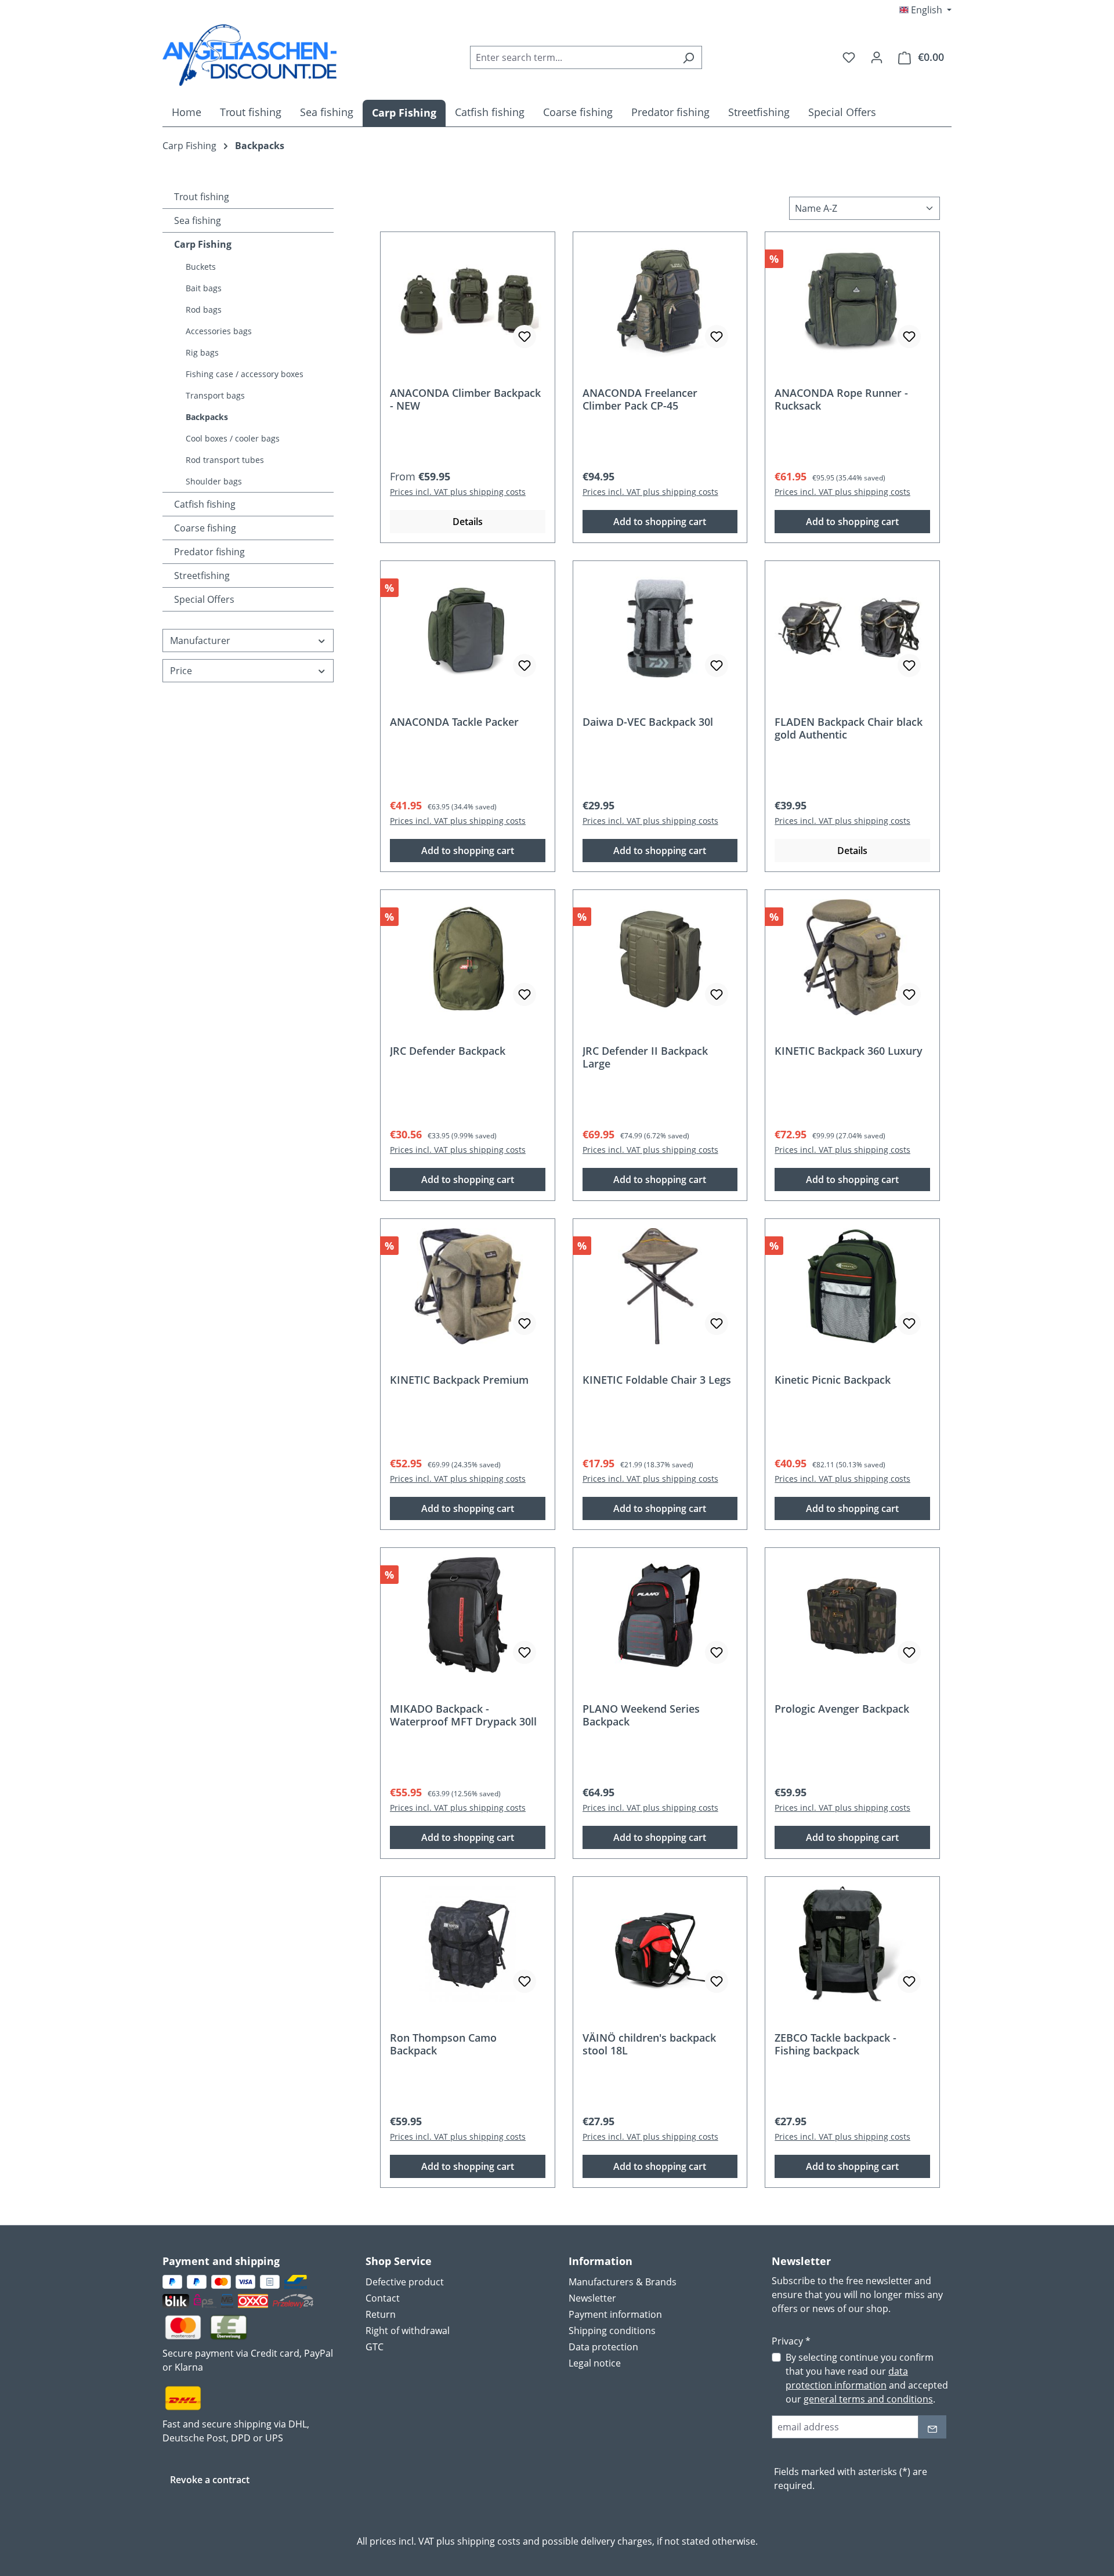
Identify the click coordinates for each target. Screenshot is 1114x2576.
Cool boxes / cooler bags (233, 438)
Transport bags (215, 395)
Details (468, 522)
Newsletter (592, 2298)
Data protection (603, 2347)
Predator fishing (209, 552)
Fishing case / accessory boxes (245, 374)
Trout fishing (202, 197)
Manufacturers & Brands (623, 2282)
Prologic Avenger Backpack (842, 1709)
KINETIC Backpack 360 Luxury (849, 1051)
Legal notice (595, 2363)
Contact (383, 2298)
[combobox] (573, 57)
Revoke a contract (210, 2480)
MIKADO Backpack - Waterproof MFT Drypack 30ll (463, 1715)
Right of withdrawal (408, 2331)
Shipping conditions (612, 2331)
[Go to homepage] (249, 55)
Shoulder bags (214, 481)
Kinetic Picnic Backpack (833, 1380)
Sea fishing (198, 220)
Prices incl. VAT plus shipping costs (458, 492)
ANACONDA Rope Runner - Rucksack (841, 399)
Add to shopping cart (660, 522)
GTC (375, 2347)
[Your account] (877, 57)
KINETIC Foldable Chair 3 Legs (657, 1380)
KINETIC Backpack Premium (459, 1380)
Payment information (615, 2314)
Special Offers (204, 599)
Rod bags (204, 310)
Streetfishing (202, 576)
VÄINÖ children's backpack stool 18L (649, 2044)
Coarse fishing (205, 528)
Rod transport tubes (225, 460)
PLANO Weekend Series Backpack (641, 1715)
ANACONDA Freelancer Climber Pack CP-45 (640, 399)
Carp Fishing (203, 244)
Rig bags (202, 352)
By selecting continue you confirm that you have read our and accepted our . (867, 2378)
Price (181, 671)
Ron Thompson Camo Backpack (443, 2044)
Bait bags (204, 288)
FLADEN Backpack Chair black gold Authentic (849, 728)
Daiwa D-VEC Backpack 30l (648, 722)
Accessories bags (219, 331)
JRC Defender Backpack (448, 1051)
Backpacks (207, 417)
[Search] (688, 57)
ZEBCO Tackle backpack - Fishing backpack (835, 2044)
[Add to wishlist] (525, 337)
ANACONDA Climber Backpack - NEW (465, 399)
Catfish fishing (205, 504)
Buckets (201, 267)
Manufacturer (200, 641)
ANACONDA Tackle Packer (454, 722)
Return (381, 2314)
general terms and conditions (868, 2399)
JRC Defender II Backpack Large (645, 1057)
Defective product (405, 2282)
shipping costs (489, 2541)
